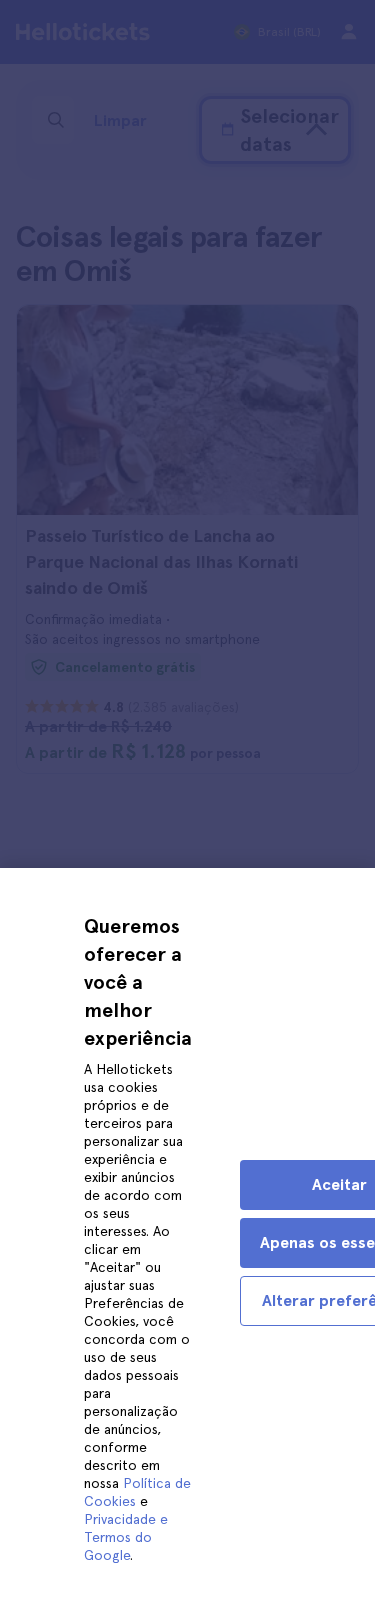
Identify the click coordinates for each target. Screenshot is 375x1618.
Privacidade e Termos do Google (126, 1537)
